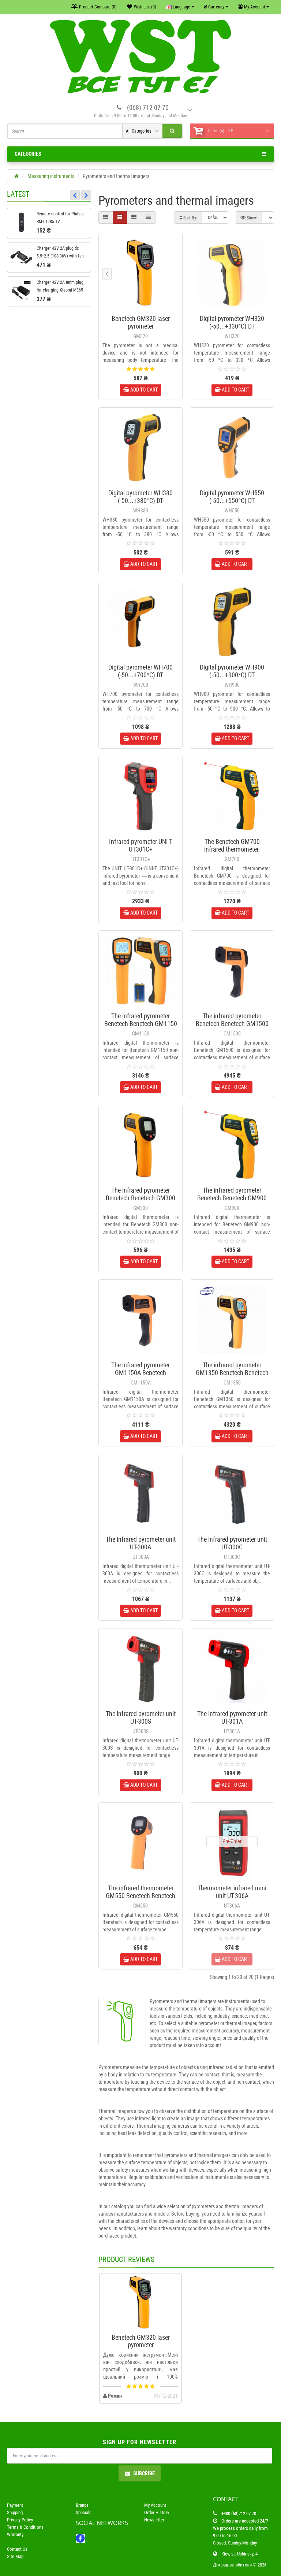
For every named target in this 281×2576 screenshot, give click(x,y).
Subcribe (144, 2473)
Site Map (15, 2556)
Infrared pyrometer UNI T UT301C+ (141, 845)
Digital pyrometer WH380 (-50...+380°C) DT (140, 497)
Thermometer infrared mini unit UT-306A (232, 1892)
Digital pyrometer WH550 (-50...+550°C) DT (232, 497)
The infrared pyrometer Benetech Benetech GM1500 (232, 1020)
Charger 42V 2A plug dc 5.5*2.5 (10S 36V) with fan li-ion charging (60, 256)
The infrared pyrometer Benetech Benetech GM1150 (141, 1020)
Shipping (15, 2512)
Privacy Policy (20, 2520)
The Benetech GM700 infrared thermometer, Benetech (232, 849)
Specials (84, 2512)
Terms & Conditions (25, 2527)
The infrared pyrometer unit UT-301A (232, 1717)
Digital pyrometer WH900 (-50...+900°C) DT (232, 671)
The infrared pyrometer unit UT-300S (141, 1717)
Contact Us (17, 2549)
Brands (82, 2505)
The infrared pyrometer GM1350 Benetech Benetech (232, 1369)
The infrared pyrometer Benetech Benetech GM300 (140, 1194)
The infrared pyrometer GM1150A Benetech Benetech (140, 1373)
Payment (15, 2505)
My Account (155, 2505)
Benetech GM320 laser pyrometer (141, 322)
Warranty (15, 2534)
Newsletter (154, 2520)
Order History (157, 2512)
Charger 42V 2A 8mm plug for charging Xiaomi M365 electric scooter (60, 290)
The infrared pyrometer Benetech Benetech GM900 (232, 1194)
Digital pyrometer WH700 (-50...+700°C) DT (140, 671)
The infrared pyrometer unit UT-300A (141, 1543)
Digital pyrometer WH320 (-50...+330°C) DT (232, 322)
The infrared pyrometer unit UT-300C (232, 1543)
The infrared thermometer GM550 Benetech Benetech (140, 1892)
